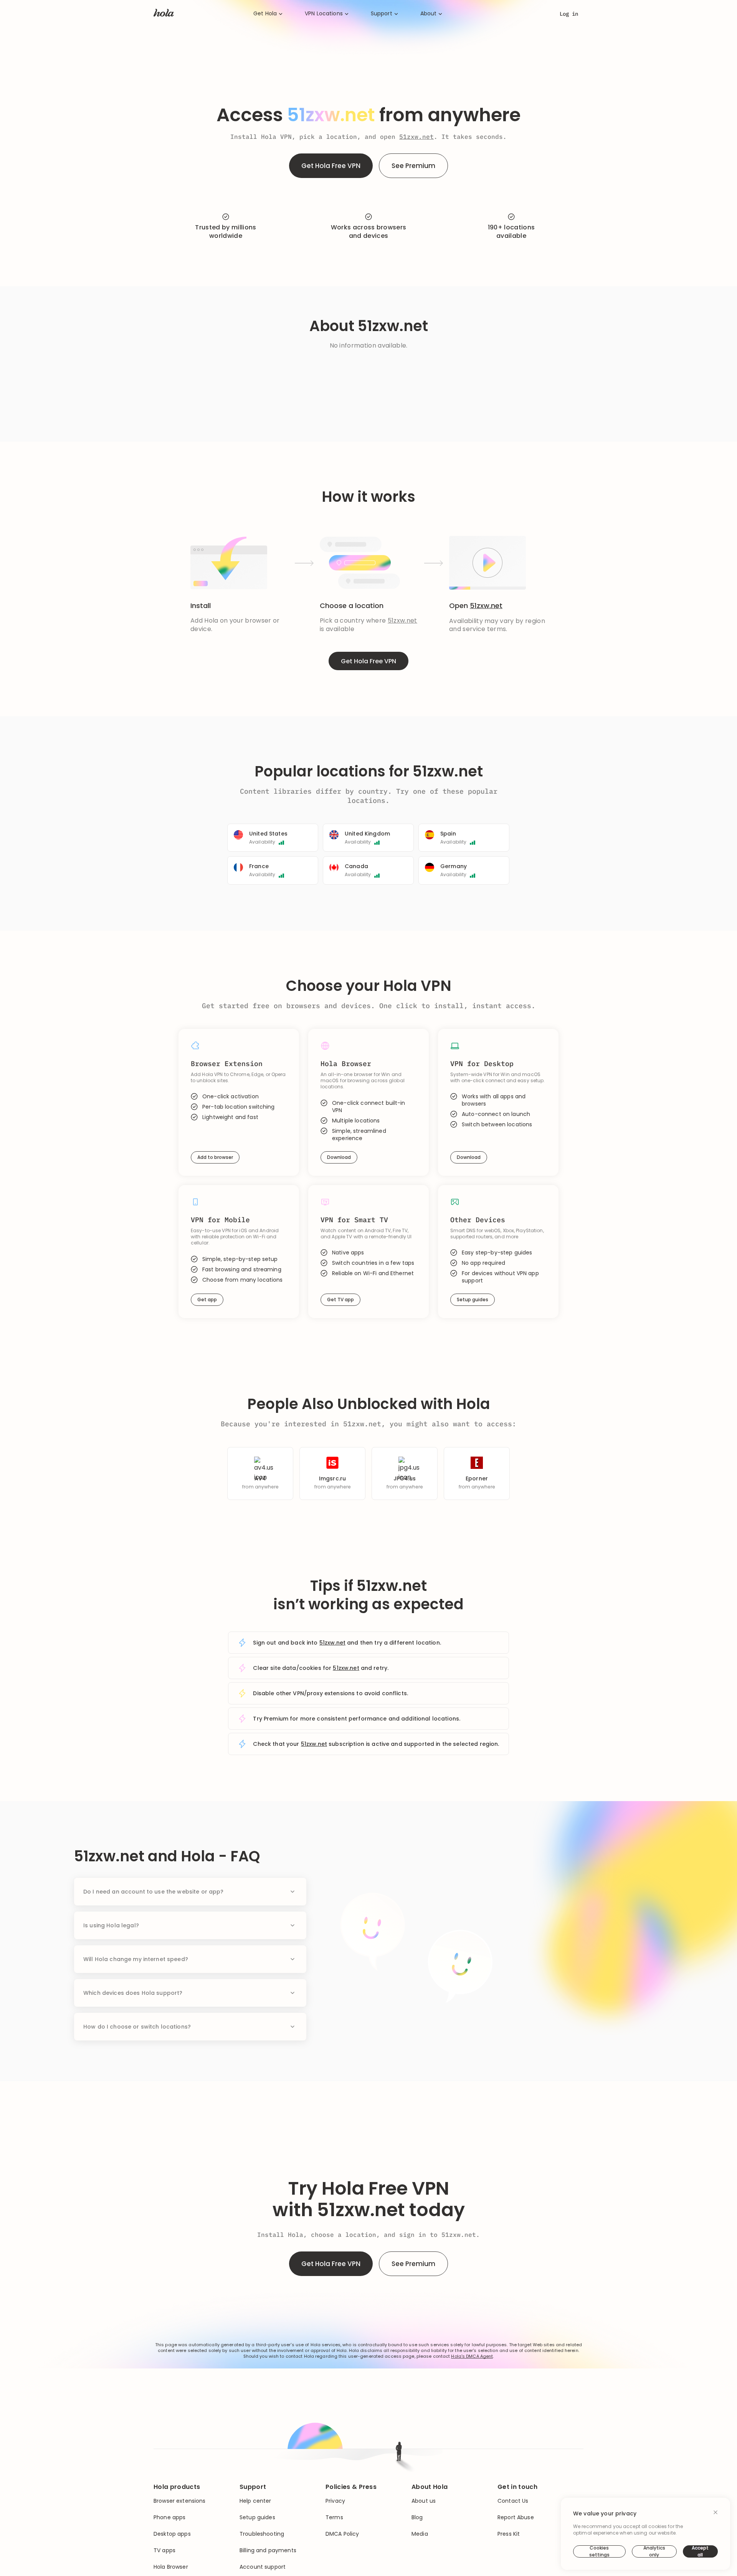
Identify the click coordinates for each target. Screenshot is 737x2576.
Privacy (335, 2501)
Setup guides (473, 1300)
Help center (255, 2501)
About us (424, 2501)
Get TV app (340, 1300)
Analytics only (654, 2551)
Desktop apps (172, 2534)
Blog (417, 2517)
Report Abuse (516, 2517)
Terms (334, 2517)
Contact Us (513, 2501)
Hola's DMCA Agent (472, 2356)
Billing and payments (268, 2550)
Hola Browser (171, 2567)
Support (382, 14)
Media (420, 2534)
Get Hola (265, 14)
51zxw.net (416, 137)
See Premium (413, 166)
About (429, 14)
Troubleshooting (262, 2534)
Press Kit (509, 2534)
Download (339, 1157)
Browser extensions (180, 2501)
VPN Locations (324, 14)
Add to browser (215, 1157)
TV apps (164, 2550)
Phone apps (169, 2517)
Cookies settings (599, 2551)
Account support (263, 2567)
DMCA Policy (342, 2534)
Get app (207, 1300)
